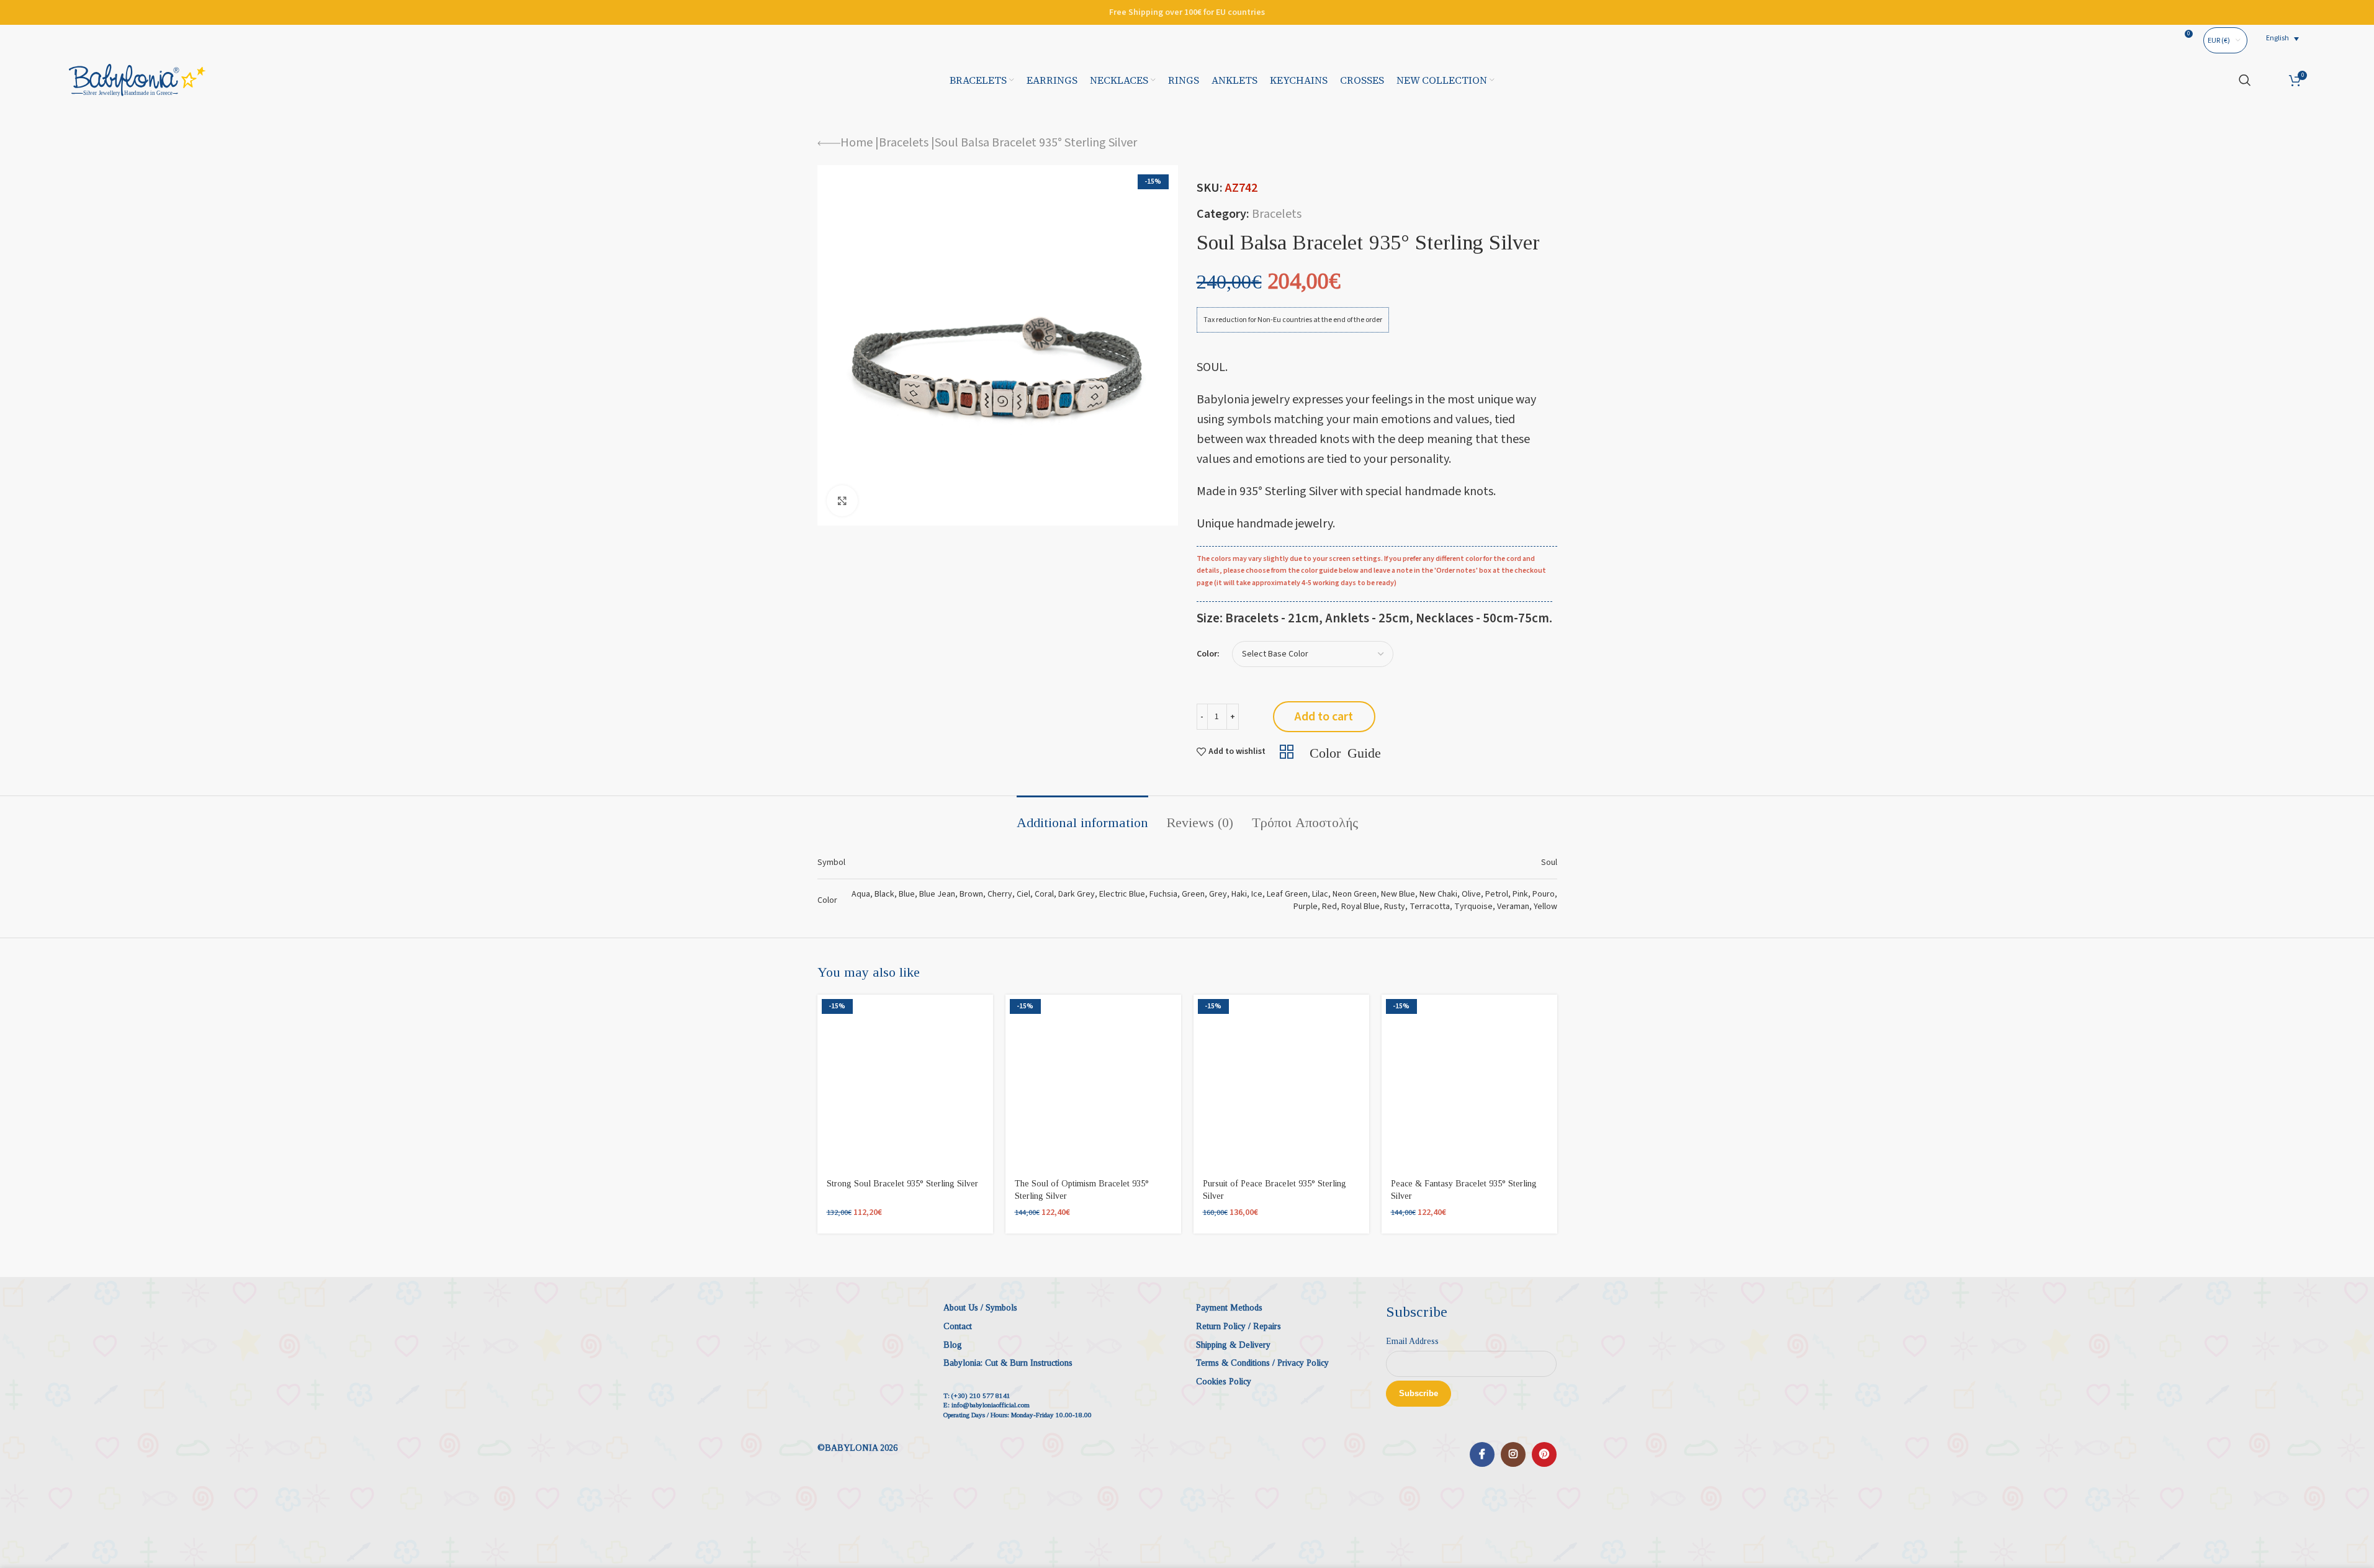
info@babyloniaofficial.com (991, 1405)
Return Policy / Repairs (1239, 1326)
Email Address (1412, 1341)
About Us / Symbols (980, 1308)
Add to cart (1324, 717)
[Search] (2245, 80)
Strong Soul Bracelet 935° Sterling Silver (902, 1184)
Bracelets (904, 143)
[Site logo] (137, 79)
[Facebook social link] (1482, 1454)
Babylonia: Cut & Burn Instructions (1008, 1363)
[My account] (2270, 80)
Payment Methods (1229, 1308)
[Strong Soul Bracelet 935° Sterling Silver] (905, 1082)
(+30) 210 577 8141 (981, 1396)
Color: (1208, 654)
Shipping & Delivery (1233, 1345)
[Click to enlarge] (842, 501)
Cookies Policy (1224, 1382)
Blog (953, 1345)
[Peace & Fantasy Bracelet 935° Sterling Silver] (1469, 1082)
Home (857, 143)
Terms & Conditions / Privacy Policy (1262, 1363)
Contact (958, 1326)
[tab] (1082, 817)
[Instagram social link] (1513, 1454)
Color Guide (1345, 751)
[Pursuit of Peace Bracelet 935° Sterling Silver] (1281, 1082)
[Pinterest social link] (1544, 1454)
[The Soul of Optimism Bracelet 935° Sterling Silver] (1093, 1082)
